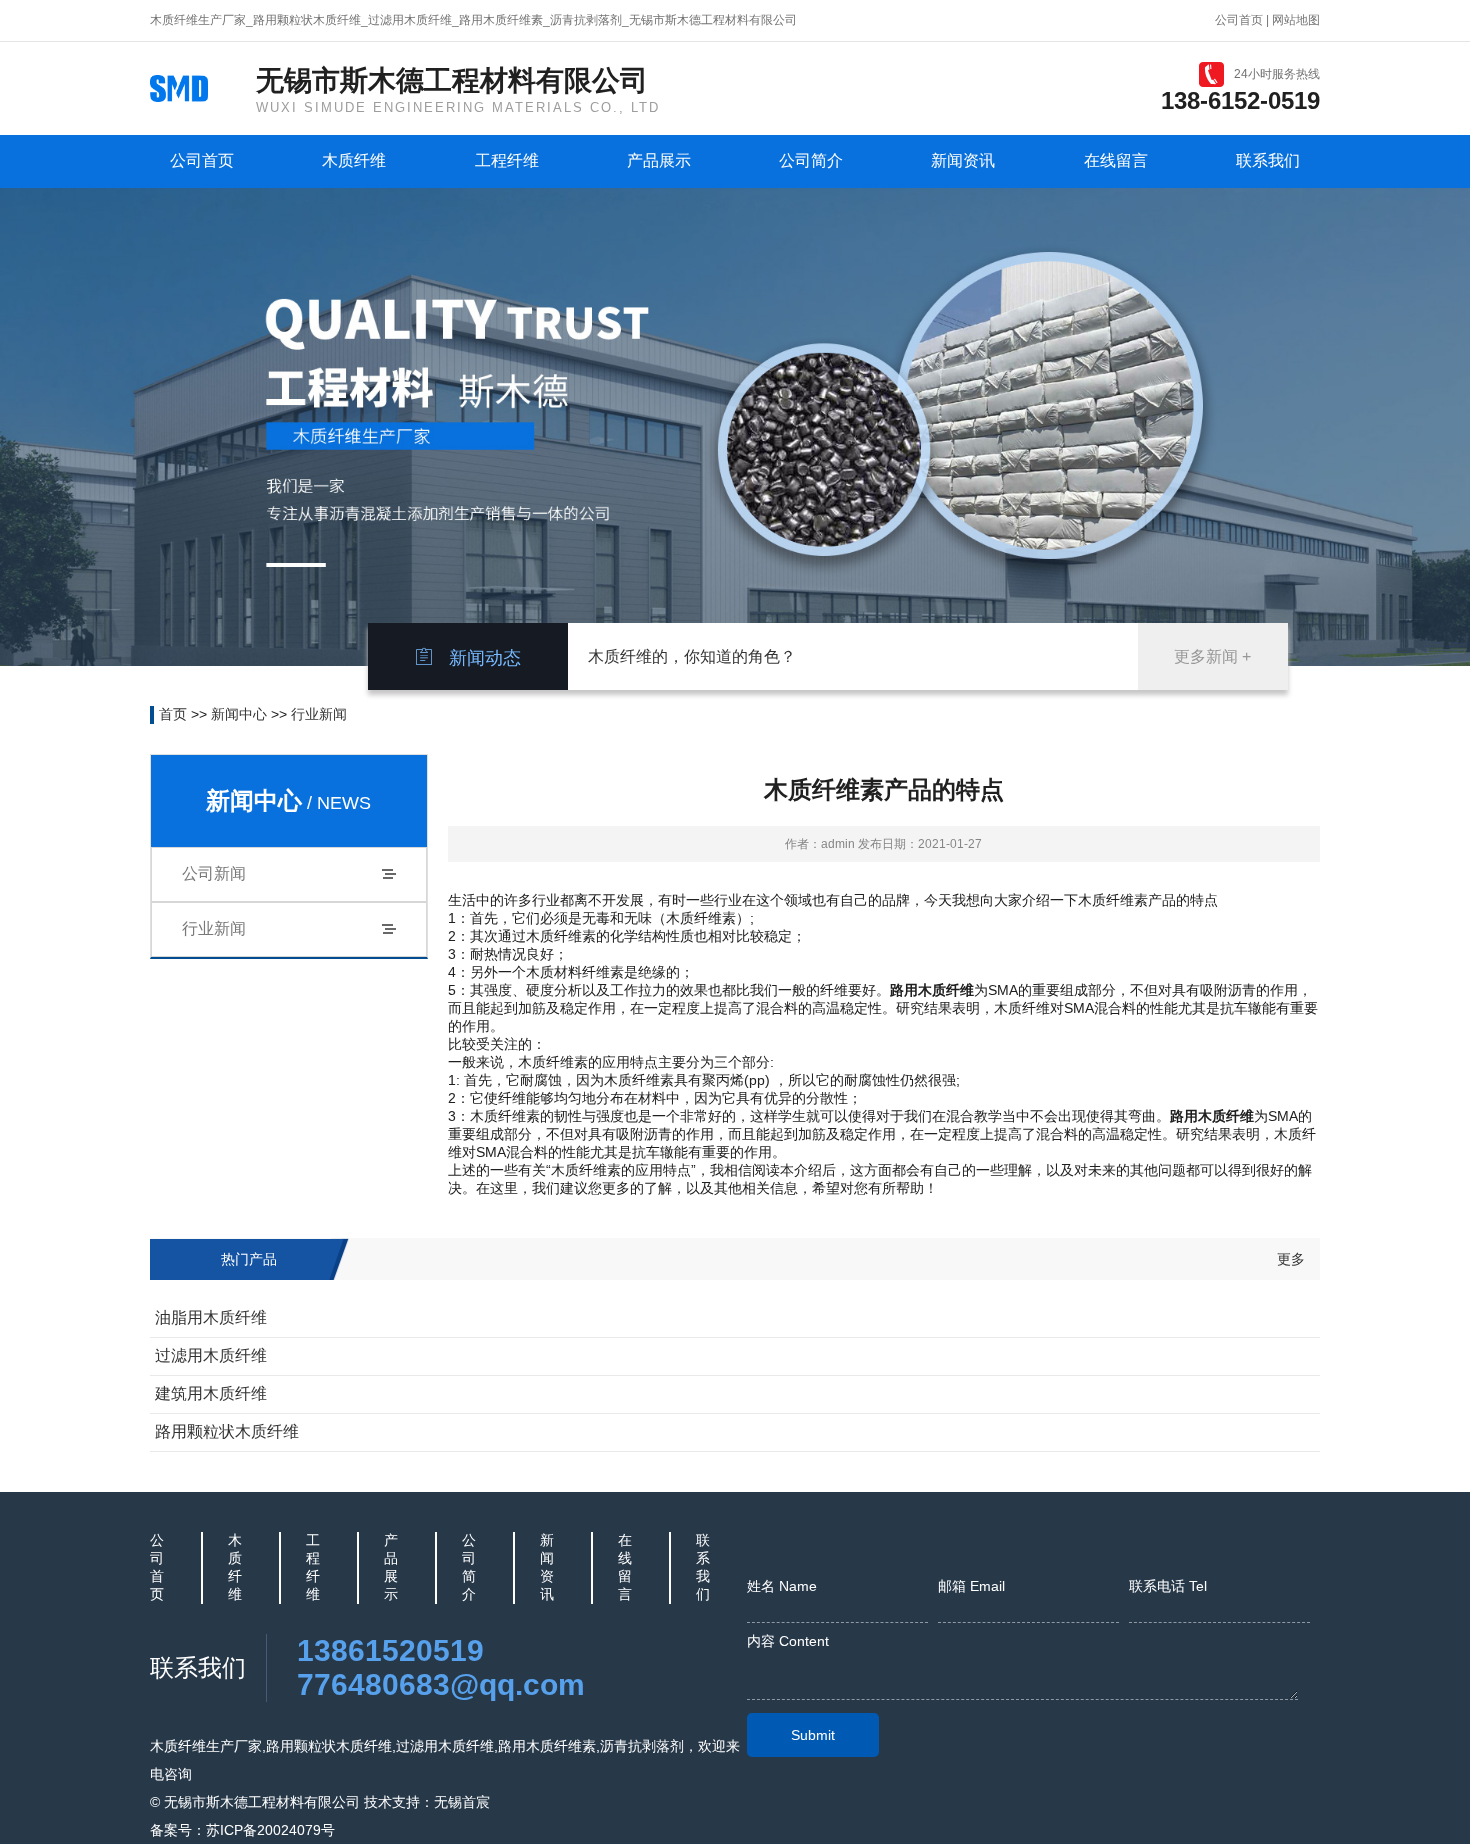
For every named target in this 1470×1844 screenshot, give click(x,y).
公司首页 (1239, 20)
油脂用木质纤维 (211, 1317)
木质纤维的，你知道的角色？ (692, 656)
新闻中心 (239, 714)
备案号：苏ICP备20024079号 (242, 1830)
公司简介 (811, 160)
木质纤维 (354, 160)
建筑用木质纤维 (211, 1393)
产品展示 (659, 160)
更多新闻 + (1212, 656)
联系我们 (1268, 160)
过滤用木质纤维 (211, 1355)
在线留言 (1116, 160)
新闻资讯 (963, 160)
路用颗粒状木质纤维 (227, 1431)
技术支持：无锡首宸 (427, 1802)
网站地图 (1296, 20)
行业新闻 (319, 714)
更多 (1291, 1259)
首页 (173, 714)
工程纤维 (507, 160)
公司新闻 (214, 873)
